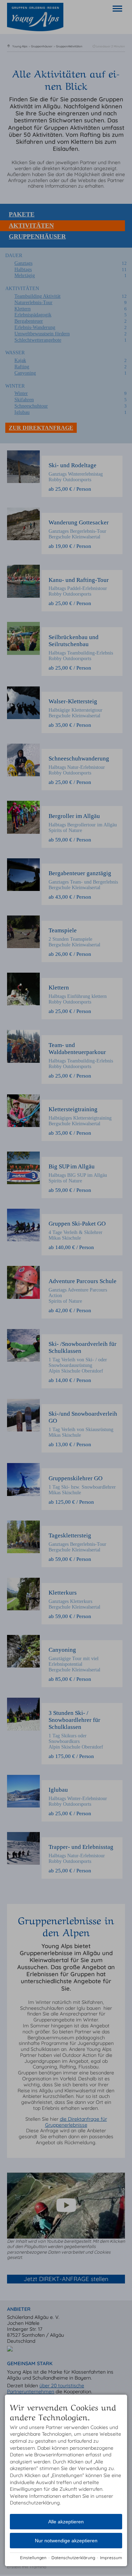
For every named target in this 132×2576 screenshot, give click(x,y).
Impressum (111, 2558)
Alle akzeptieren (66, 2522)
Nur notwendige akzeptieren (66, 2541)
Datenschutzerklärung (73, 2558)
